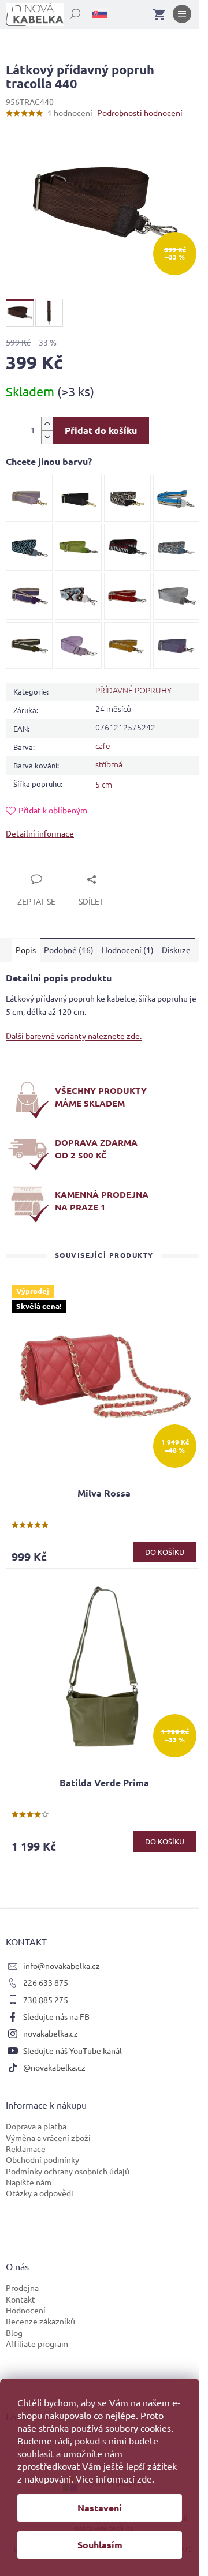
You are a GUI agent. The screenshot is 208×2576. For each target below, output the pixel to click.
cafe (103, 745)
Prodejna (22, 2288)
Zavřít (30, 866)
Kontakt (21, 2299)
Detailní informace (40, 833)
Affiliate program (37, 2343)
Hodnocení (26, 2310)
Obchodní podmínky (42, 2159)
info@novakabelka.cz (62, 1966)
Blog (14, 2333)
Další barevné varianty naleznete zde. (74, 1036)
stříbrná (109, 764)
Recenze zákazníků (40, 2321)
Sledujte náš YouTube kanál (73, 2050)
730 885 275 (46, 2000)
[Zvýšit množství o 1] (47, 424)
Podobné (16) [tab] (69, 950)
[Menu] (182, 16)
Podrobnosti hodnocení (140, 113)
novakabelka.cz (51, 2033)
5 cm (104, 784)
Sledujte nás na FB (56, 2016)
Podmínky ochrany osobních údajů (68, 2171)
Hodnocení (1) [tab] (128, 950)
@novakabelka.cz (54, 2067)
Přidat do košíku (101, 430)
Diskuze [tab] (176, 950)
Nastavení (100, 2508)
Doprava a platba (36, 2126)
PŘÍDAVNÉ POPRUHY (133, 690)
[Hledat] (69, 12)
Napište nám (29, 2182)
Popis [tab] (26, 950)
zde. (146, 2478)
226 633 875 (46, 1982)
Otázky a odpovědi (40, 2193)
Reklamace (26, 2148)
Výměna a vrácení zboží (48, 2138)
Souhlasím (100, 2545)
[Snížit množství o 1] (47, 437)
